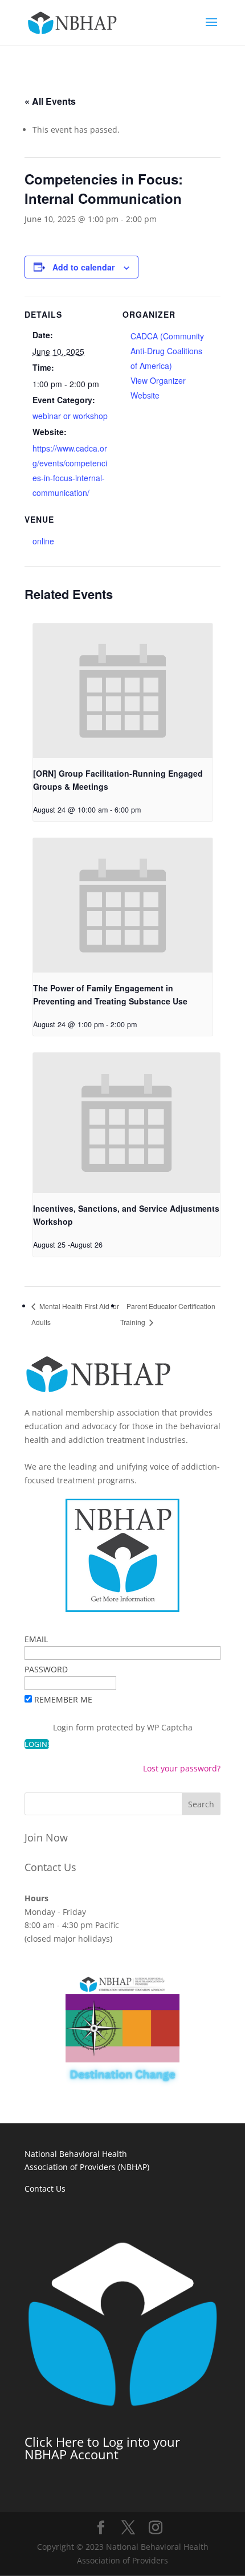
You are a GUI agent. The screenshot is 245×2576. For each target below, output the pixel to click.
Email (36, 1639)
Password (46, 1669)
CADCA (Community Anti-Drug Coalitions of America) (167, 351)
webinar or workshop (70, 416)
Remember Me (63, 1699)
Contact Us (50, 1867)
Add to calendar (83, 267)
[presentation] (123, 691)
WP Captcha (170, 1727)
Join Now (46, 1837)
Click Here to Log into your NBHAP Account (102, 2448)
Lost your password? (182, 1768)
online (43, 541)
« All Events (50, 101)
